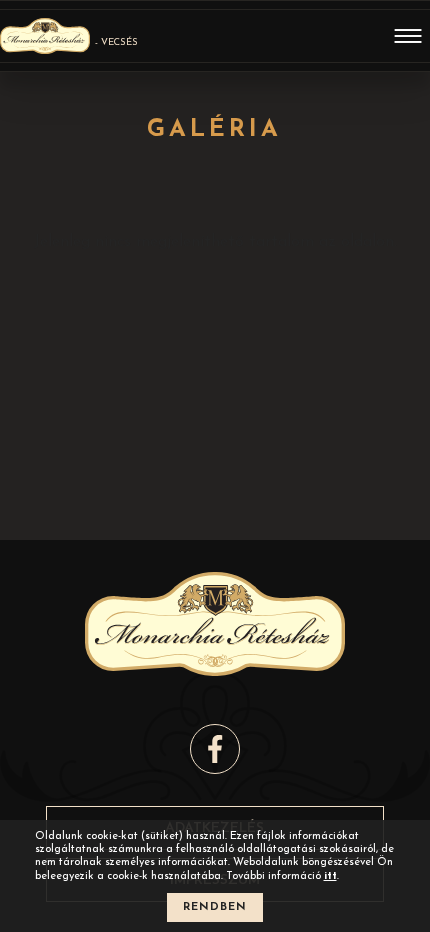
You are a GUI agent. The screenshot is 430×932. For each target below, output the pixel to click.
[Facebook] (215, 749)
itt (330, 876)
